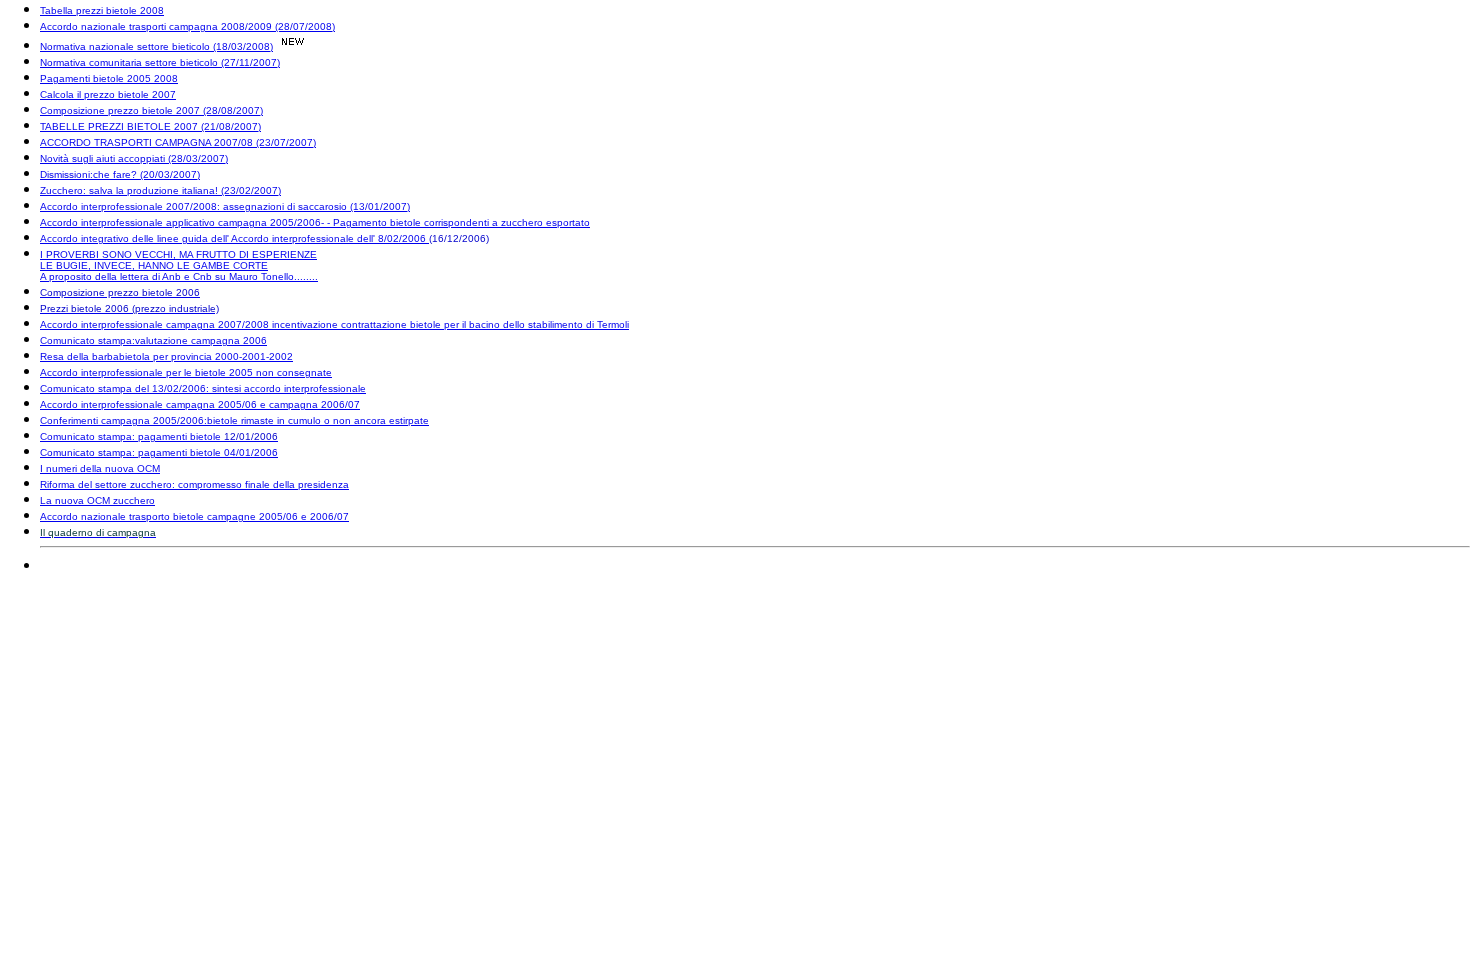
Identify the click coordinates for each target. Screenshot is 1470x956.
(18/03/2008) (241, 46)
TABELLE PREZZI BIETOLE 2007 (119, 126)
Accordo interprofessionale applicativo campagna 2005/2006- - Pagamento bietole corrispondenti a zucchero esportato (315, 222)
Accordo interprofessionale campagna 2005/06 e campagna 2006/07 (200, 404)
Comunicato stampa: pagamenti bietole (130, 436)
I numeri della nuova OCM (100, 468)
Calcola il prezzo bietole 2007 (108, 94)
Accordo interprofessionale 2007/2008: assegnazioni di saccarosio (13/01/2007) (225, 206)
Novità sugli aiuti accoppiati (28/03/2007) (134, 158)
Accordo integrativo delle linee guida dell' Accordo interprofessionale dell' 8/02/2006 (234, 238)
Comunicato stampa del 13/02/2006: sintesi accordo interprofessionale (203, 388)
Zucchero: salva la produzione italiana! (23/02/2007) (160, 190)
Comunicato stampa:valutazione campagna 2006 (153, 340)
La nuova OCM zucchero (97, 500)
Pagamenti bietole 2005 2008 (109, 78)
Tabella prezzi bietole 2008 (102, 10)
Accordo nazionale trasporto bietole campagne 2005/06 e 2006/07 (194, 516)
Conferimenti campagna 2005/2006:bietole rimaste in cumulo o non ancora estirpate (234, 420)
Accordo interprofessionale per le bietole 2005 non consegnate (186, 372)
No (46, 46)
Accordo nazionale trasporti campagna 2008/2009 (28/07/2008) (187, 26)
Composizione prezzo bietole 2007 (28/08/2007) (151, 110)
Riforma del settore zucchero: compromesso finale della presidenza (194, 484)
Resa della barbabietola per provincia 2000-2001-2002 (166, 356)
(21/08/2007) (229, 126)
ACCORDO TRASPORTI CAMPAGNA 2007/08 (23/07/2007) (178, 142)
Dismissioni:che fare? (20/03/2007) (120, 174)
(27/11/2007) (249, 62)
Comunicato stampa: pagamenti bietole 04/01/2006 (159, 452)
